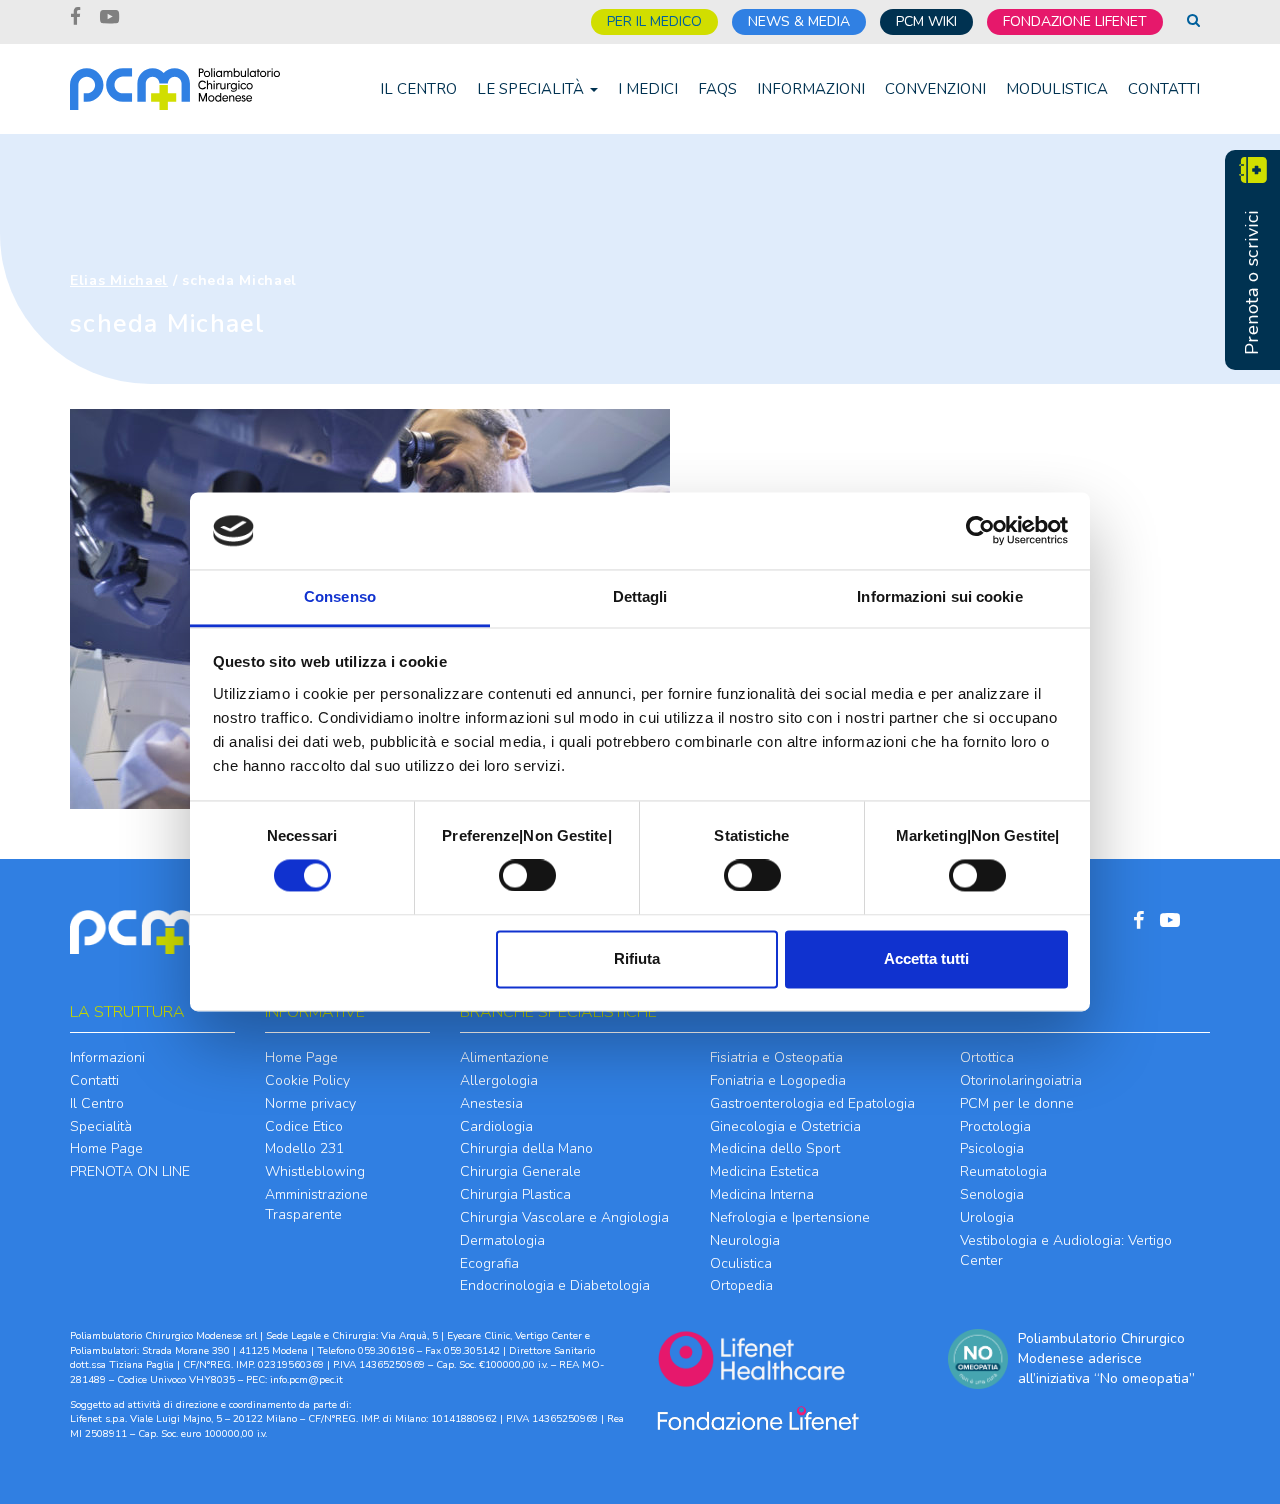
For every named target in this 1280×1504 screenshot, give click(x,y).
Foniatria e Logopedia (778, 1080)
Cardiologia (496, 1126)
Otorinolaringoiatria (1021, 1080)
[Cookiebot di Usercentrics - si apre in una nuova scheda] (980, 531)
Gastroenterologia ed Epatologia (812, 1103)
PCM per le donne (1017, 1103)
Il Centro (418, 89)
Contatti (1164, 89)
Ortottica (987, 1057)
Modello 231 (304, 1148)
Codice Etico (304, 1126)
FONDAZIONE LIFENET (1075, 21)
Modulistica (1057, 89)
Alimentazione (504, 1057)
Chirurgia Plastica (515, 1194)
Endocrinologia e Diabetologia (555, 1285)
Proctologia (995, 1126)
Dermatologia (502, 1240)
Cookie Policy (307, 1080)
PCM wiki (926, 21)
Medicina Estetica (764, 1171)
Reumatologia (1003, 1171)
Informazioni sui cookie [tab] (939, 596)
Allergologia (499, 1080)
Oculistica (741, 1263)
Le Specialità (532, 89)
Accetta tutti (926, 958)
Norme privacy (310, 1103)
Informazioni (811, 89)
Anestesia (491, 1103)
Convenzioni (935, 89)
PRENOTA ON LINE (130, 1171)
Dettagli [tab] (640, 596)
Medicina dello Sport (775, 1148)
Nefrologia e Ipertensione (790, 1217)
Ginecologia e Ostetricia (785, 1126)
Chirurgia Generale (520, 1171)
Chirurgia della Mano (526, 1148)
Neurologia (745, 1240)
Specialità (101, 1126)
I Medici (648, 89)
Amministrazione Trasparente (316, 1204)
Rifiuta (637, 958)
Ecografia (489, 1263)
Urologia (987, 1217)
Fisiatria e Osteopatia (776, 1057)
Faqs (717, 89)
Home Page (106, 1148)
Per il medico (654, 21)
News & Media (799, 21)
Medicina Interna (762, 1194)
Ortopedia (741, 1285)
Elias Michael (119, 280)
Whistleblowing (315, 1171)
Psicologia (992, 1148)
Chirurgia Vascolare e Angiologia (564, 1217)
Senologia (992, 1194)
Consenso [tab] (340, 596)
